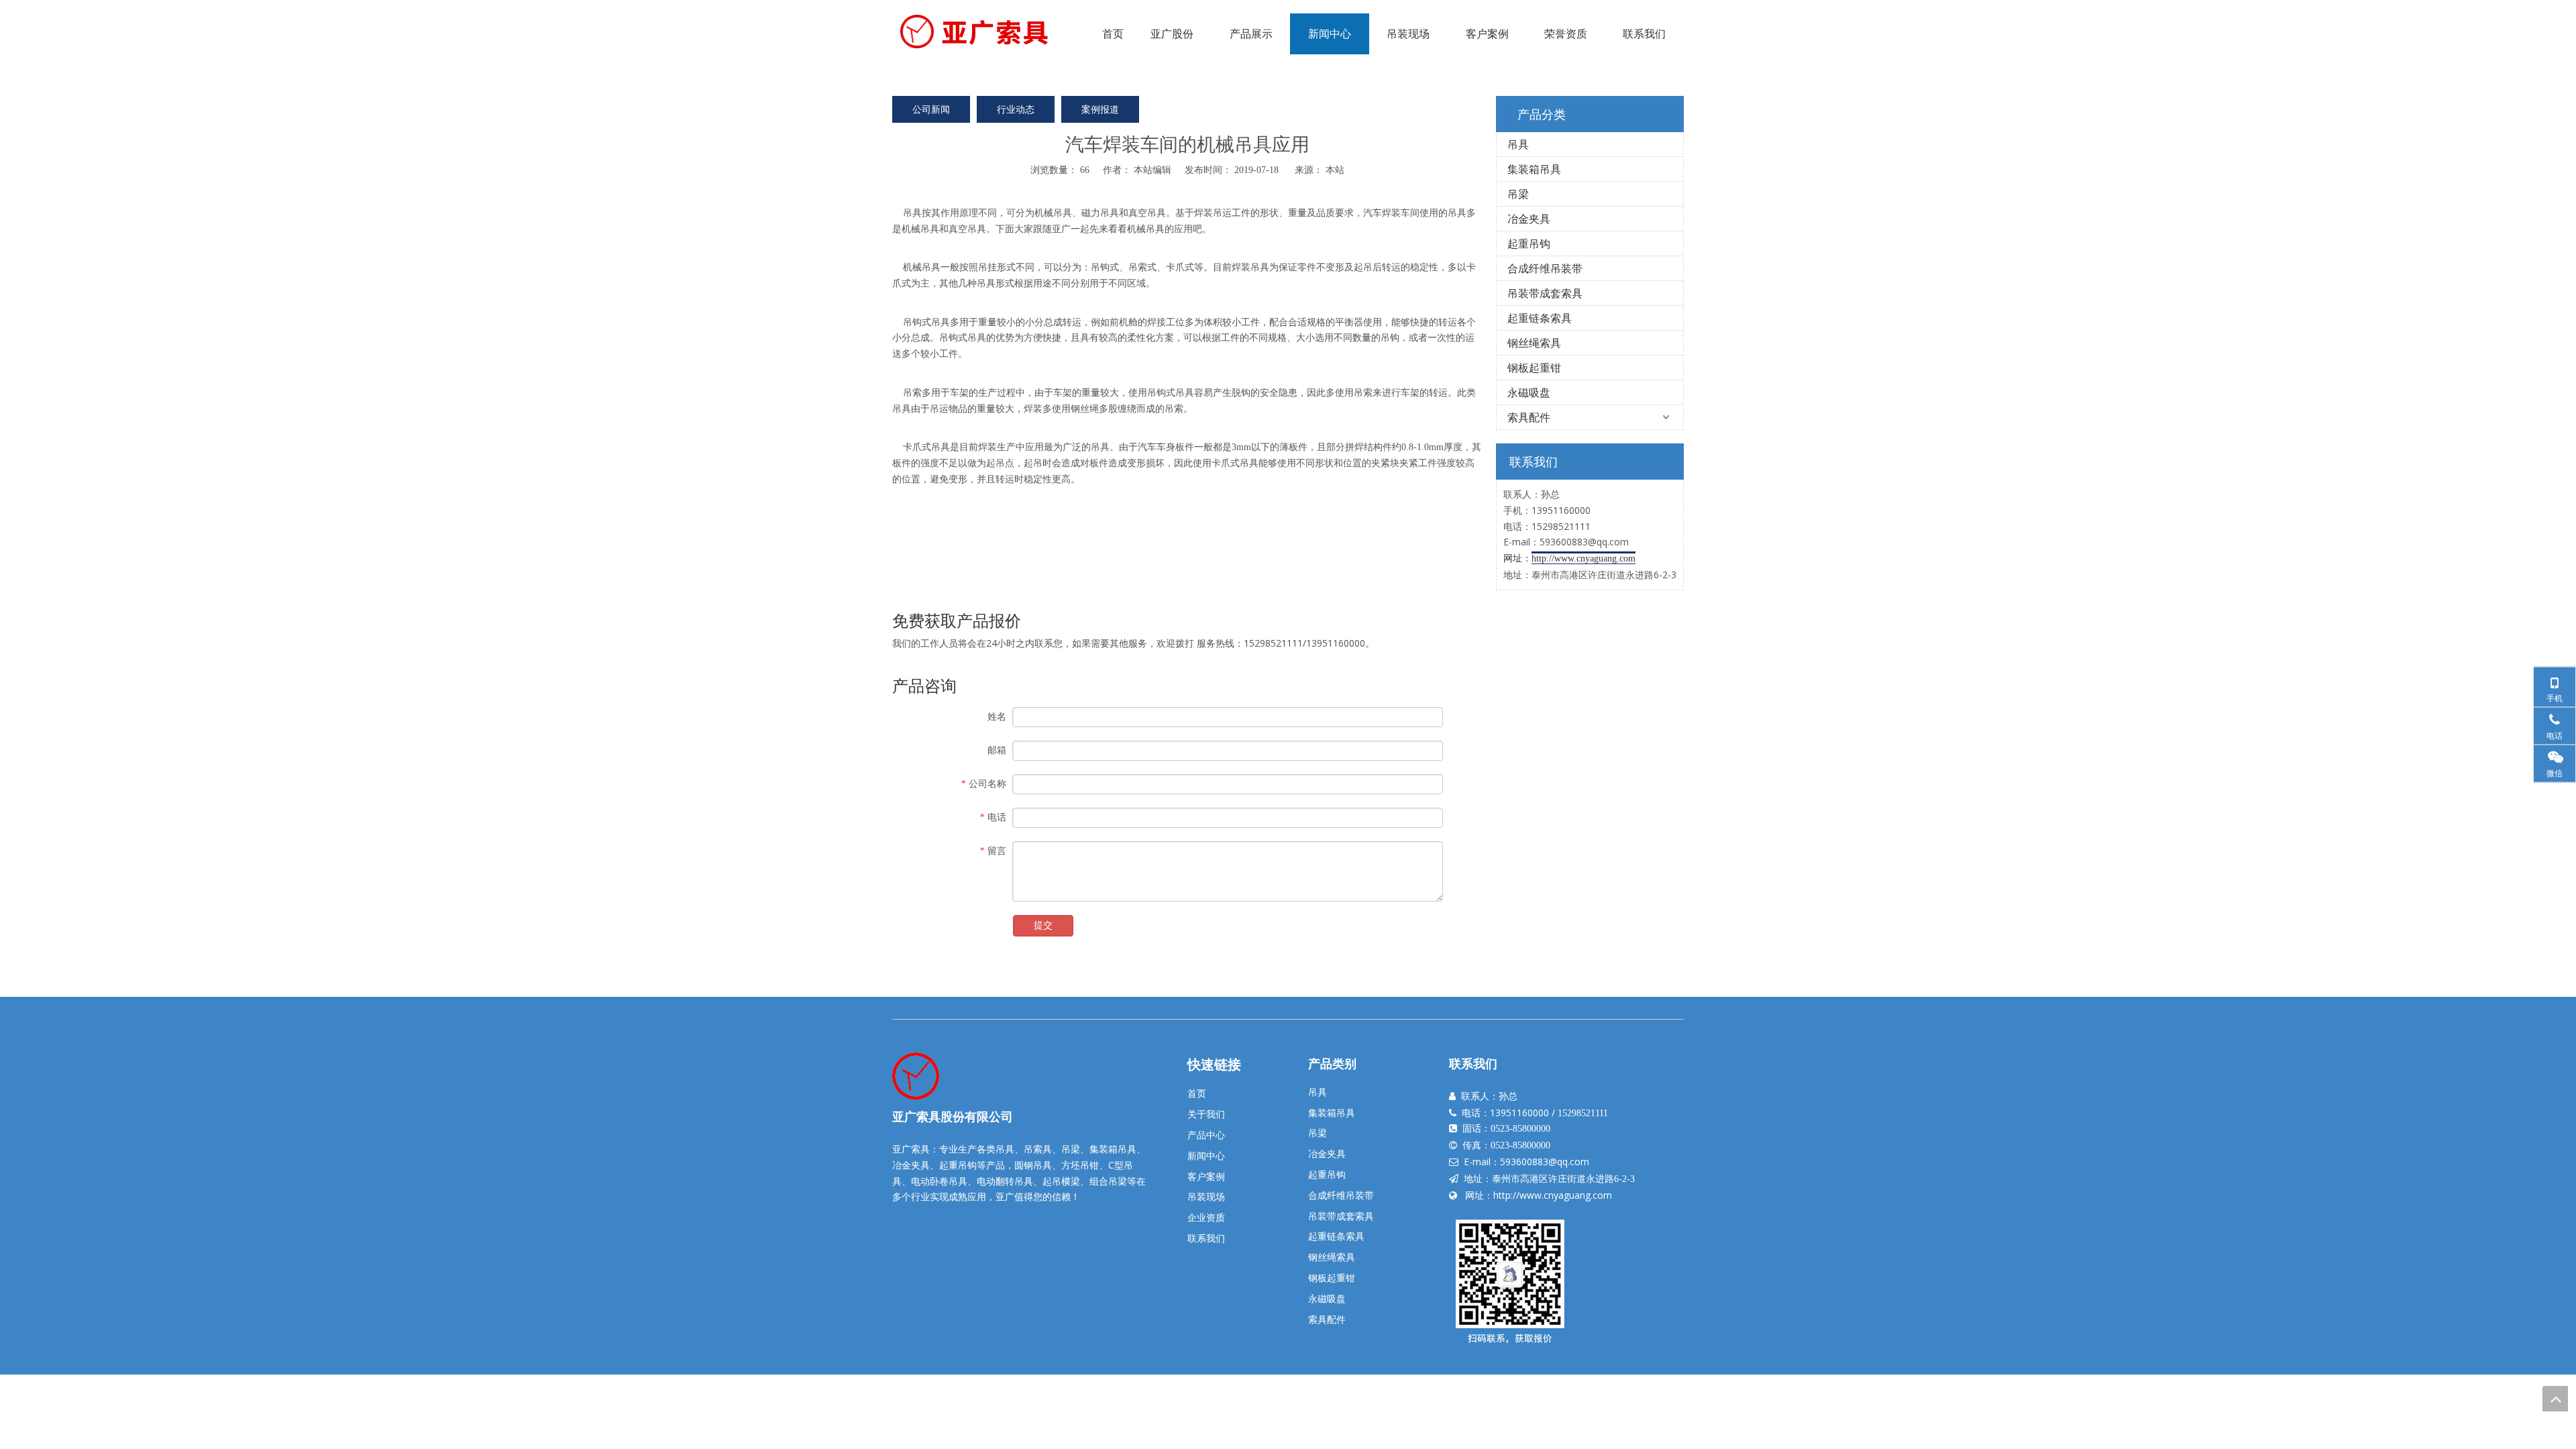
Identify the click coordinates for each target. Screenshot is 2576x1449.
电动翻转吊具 (1005, 1181)
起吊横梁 (1061, 1181)
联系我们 (1206, 1238)
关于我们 (1206, 1114)
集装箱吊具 (1534, 169)
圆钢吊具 (1033, 1165)
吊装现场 (1206, 1196)
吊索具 (1038, 1149)
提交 (1043, 925)
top (2555, 1399)
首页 (1197, 1093)
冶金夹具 (1529, 219)
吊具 (912, 212)
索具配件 (1529, 417)
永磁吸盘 (1529, 392)
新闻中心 (1206, 1156)
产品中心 (1206, 1135)
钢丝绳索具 (1534, 343)
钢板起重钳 (1534, 368)
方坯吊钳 (1080, 1165)
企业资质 (1206, 1217)
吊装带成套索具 (1545, 293)
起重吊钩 (1529, 244)
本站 (1335, 169)
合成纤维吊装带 (1545, 268)
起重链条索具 (1540, 318)
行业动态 (1016, 109)
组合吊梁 (1108, 1181)
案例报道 (1100, 109)
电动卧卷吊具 (939, 1181)
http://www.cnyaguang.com (1553, 1195)
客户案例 (1206, 1176)
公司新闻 (931, 109)
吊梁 (1518, 194)
